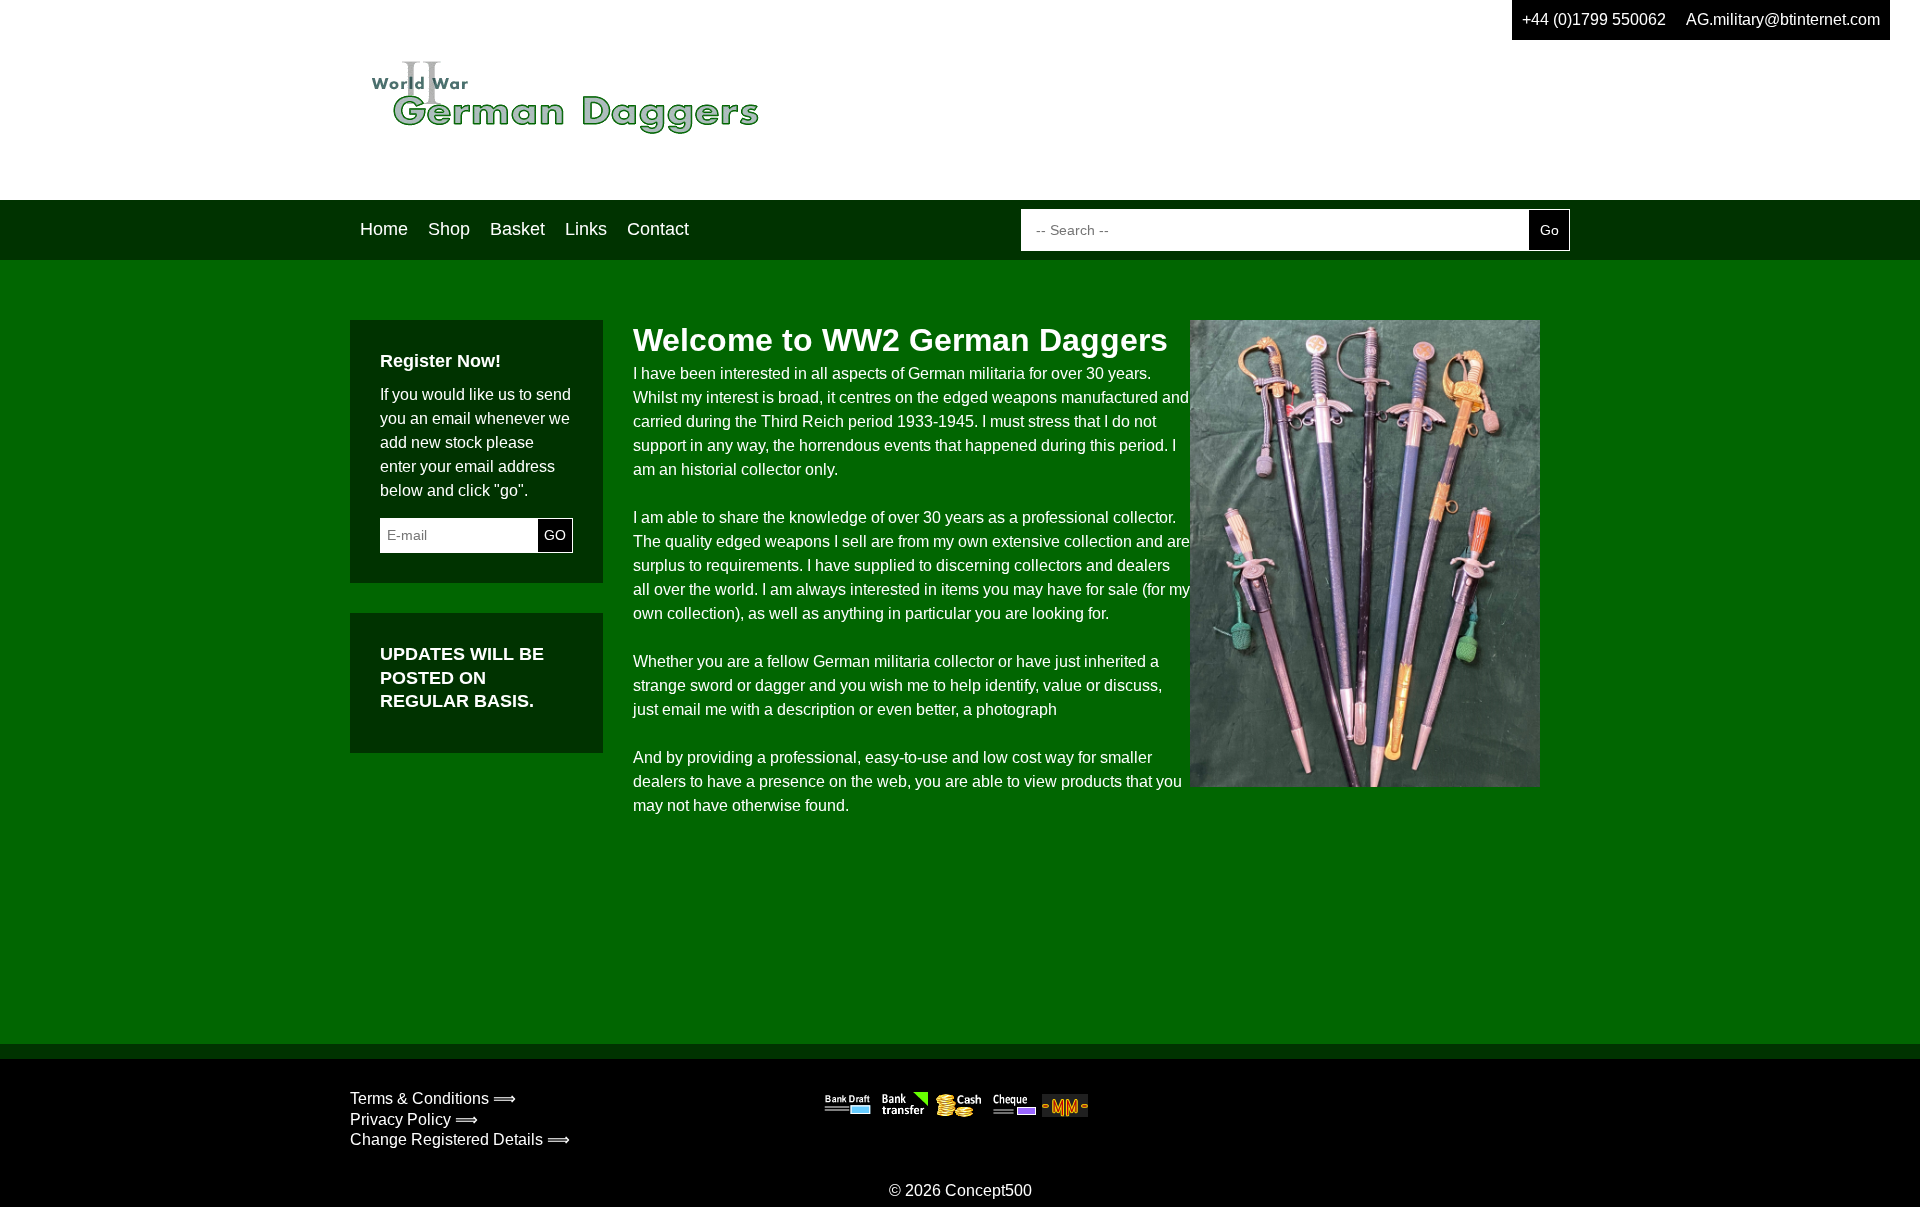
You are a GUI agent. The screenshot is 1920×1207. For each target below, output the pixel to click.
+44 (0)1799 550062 (1594, 19)
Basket (517, 229)
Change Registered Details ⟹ (460, 1139)
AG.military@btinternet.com (1783, 19)
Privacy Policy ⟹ (414, 1119)
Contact (658, 229)
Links (586, 229)
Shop (449, 229)
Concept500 (988, 1190)
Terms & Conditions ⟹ (433, 1098)
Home (384, 229)
